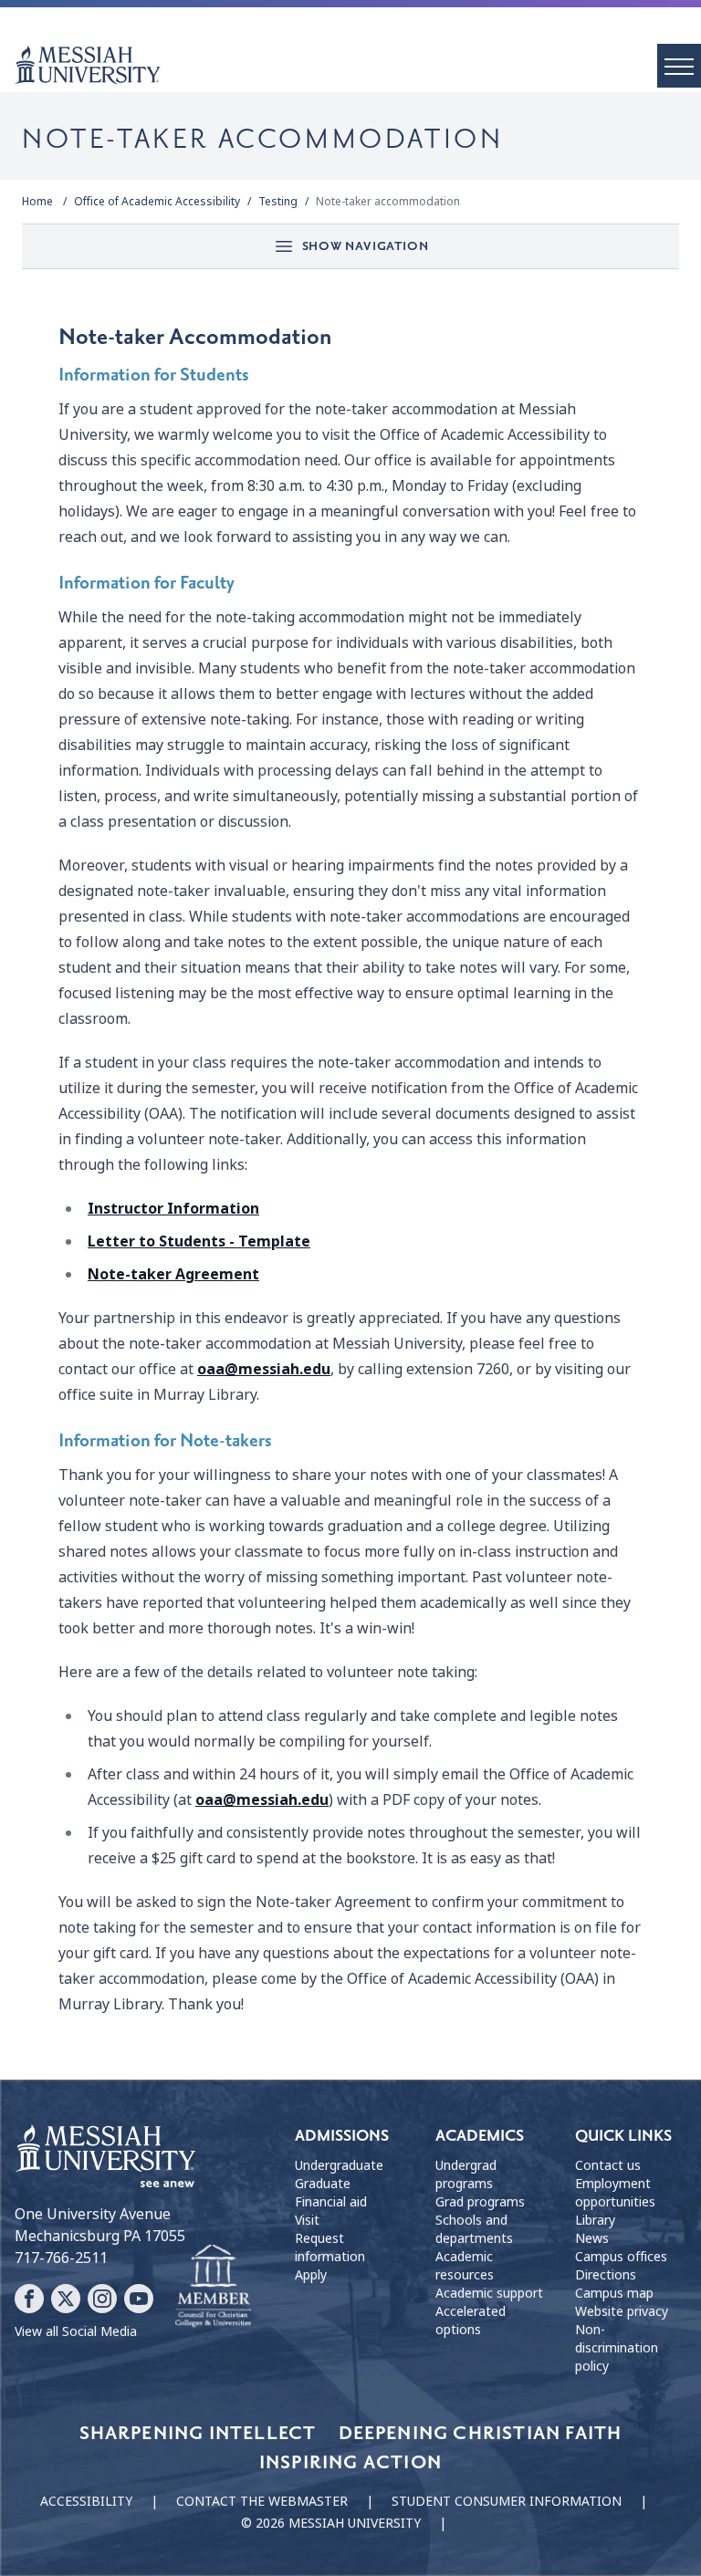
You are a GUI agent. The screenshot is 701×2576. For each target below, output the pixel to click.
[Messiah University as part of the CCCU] (213, 2287)
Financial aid (331, 2202)
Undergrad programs (466, 2174)
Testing (278, 202)
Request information (330, 2247)
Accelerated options (471, 2320)
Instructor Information (173, 1209)
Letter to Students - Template (199, 1241)
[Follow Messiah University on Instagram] (102, 2299)
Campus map (614, 2293)
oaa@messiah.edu (264, 1369)
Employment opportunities (615, 2193)
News (592, 2238)
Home (37, 202)
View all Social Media (76, 2331)
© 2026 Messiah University (331, 2523)
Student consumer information (507, 2501)
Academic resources (465, 2266)
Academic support (489, 2293)
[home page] (358, 65)
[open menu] (679, 66)
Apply (311, 2275)
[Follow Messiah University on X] (66, 2299)
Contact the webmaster (262, 2501)
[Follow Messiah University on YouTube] (139, 2299)
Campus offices (621, 2257)
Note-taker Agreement (173, 1274)
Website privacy (622, 2311)
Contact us (608, 2165)
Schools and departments (474, 2229)
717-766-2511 (61, 2258)
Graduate (323, 2184)
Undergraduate (339, 2165)
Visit (307, 2220)
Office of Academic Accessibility (157, 202)
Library (595, 2220)
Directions (606, 2275)
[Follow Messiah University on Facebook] (29, 2299)
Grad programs (480, 2202)
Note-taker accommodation (388, 202)
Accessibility (86, 2501)
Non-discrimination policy (617, 2348)
